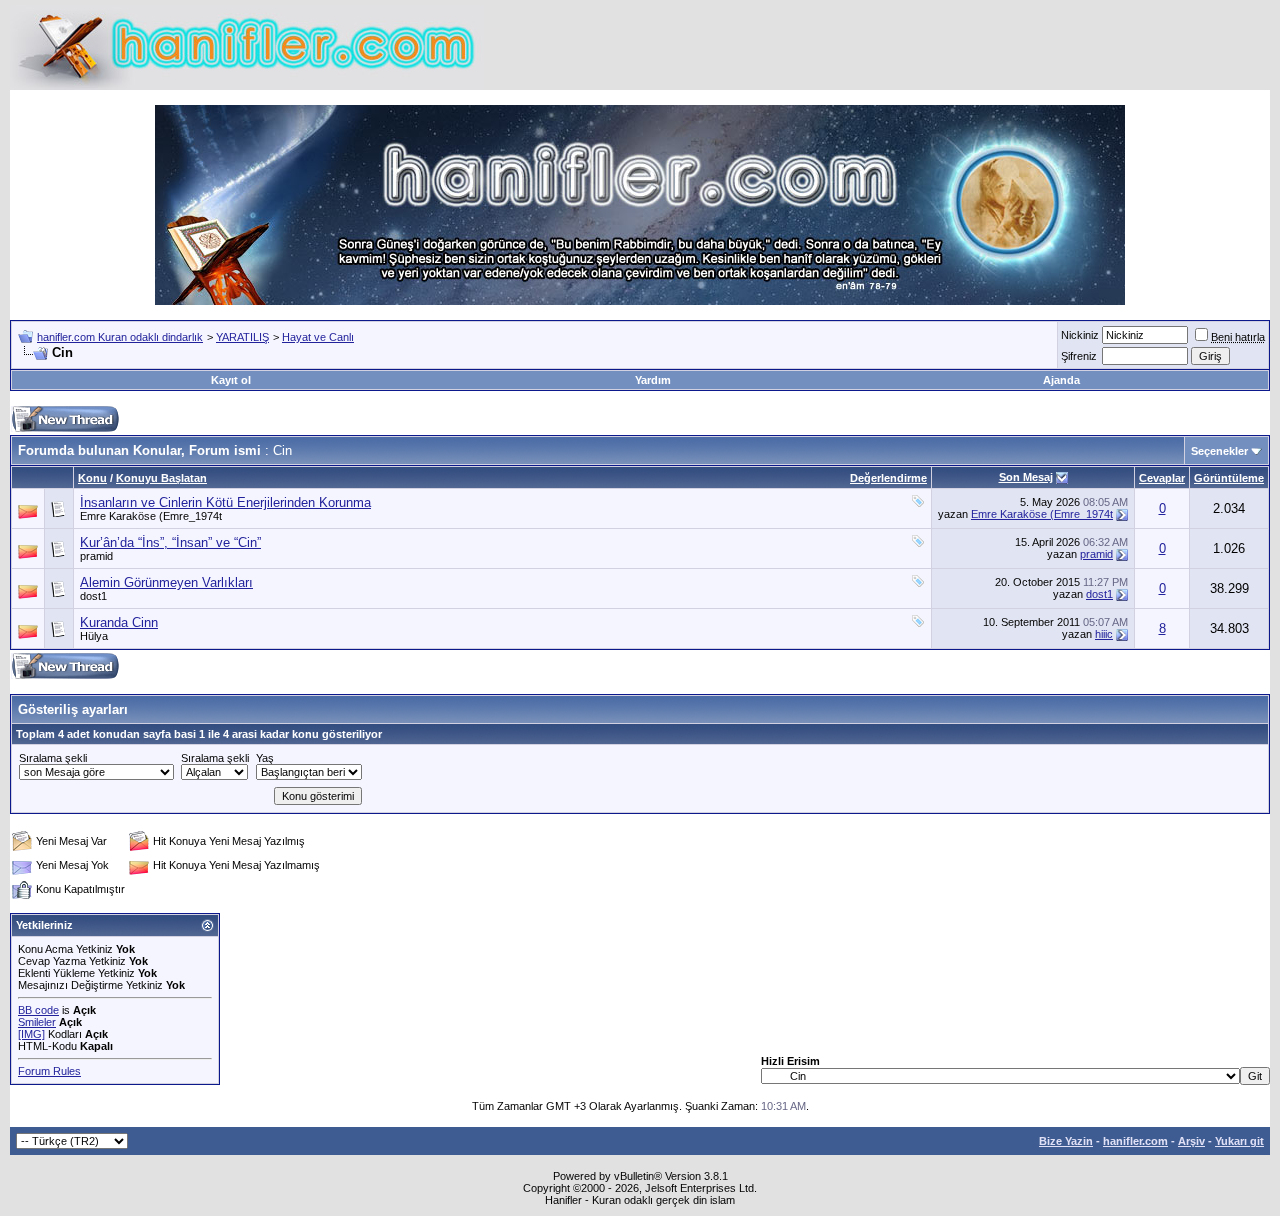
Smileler (37, 1022)
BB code (38, 1010)
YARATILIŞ (242, 337)
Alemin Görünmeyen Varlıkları (166, 582)
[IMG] (31, 1034)
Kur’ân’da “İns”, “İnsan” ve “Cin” (170, 542)
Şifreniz (1079, 356)
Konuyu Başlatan (161, 478)
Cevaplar (1162, 478)
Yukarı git (1239, 1141)
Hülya (94, 636)
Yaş (265, 758)
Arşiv (1191, 1141)
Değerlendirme (888, 478)
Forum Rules (49, 1071)
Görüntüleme (1229, 478)
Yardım (653, 380)
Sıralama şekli (53, 758)
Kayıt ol (231, 380)
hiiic (1104, 634)
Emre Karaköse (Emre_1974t (151, 516)
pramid (96, 556)
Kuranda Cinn (119, 622)
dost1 (93, 596)
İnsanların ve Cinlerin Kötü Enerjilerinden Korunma (225, 502)
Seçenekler (1219, 451)
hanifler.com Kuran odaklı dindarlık (120, 337)
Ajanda (1061, 380)
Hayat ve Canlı (318, 337)
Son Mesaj (1026, 477)
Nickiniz (1080, 335)
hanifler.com (1135, 1141)
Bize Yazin (1066, 1141)
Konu (92, 478)
